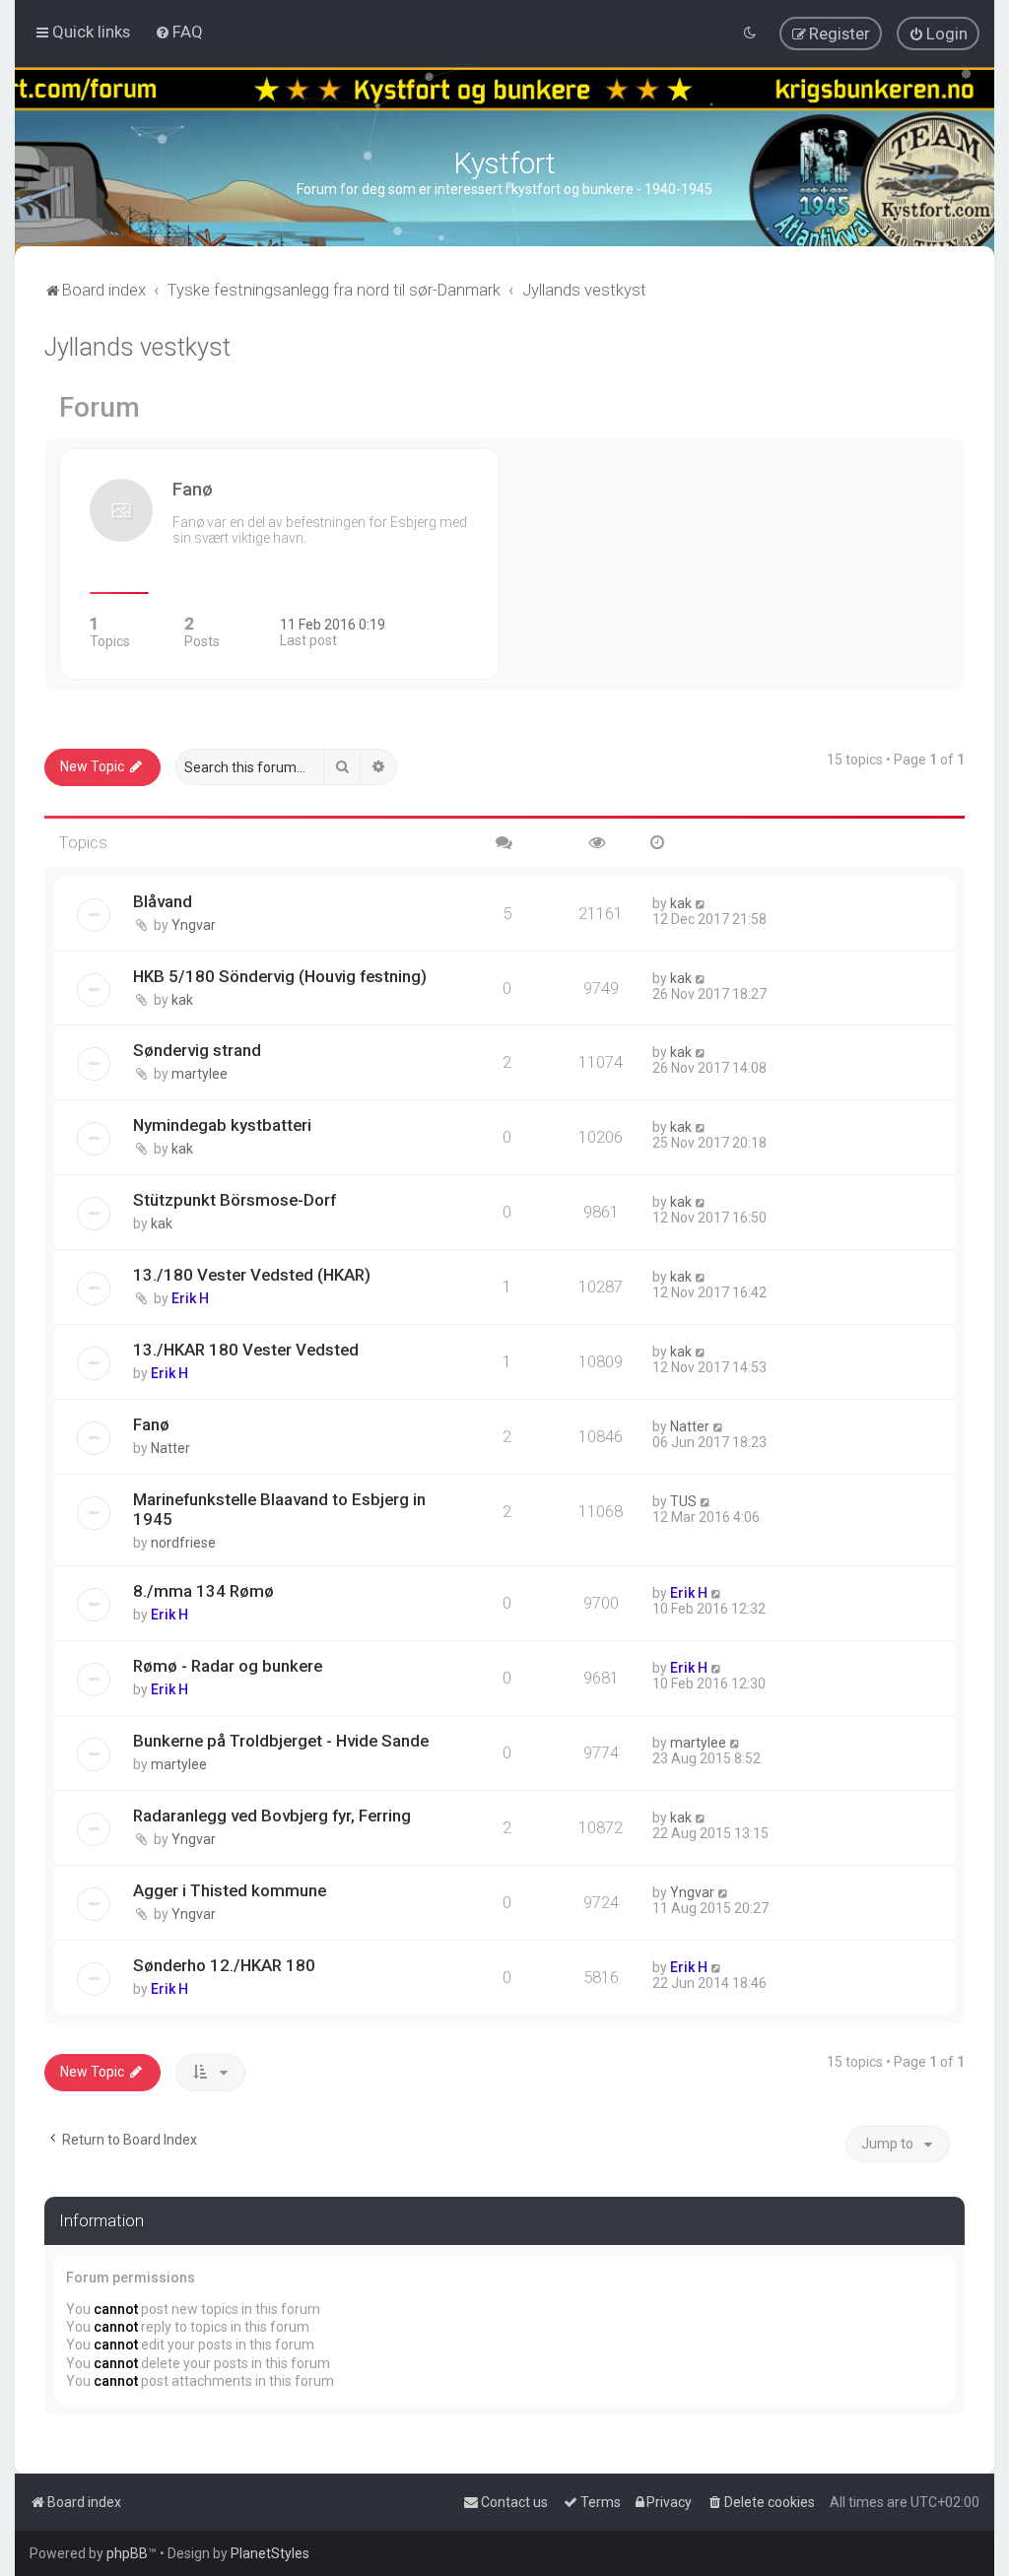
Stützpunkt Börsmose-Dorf (235, 1200)
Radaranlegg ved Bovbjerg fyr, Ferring (272, 1816)
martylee (200, 1074)
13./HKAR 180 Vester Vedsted (246, 1350)
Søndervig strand (197, 1050)
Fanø (151, 1424)
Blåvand (163, 901)
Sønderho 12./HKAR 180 (224, 1965)
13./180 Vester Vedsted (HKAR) (252, 1275)
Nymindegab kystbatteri (222, 1125)
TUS (683, 1501)
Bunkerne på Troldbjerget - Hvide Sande (281, 1741)
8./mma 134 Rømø (203, 1591)
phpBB (127, 2553)
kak (681, 903)
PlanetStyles (270, 2553)
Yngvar (194, 925)
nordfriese (183, 1543)
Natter (170, 1448)
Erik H (190, 1298)
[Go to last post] (701, 903)
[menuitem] (179, 32)
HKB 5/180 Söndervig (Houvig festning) (280, 976)
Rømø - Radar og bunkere (228, 1666)
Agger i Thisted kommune (230, 1890)
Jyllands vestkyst (137, 347)
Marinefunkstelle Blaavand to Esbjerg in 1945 (279, 1509)
